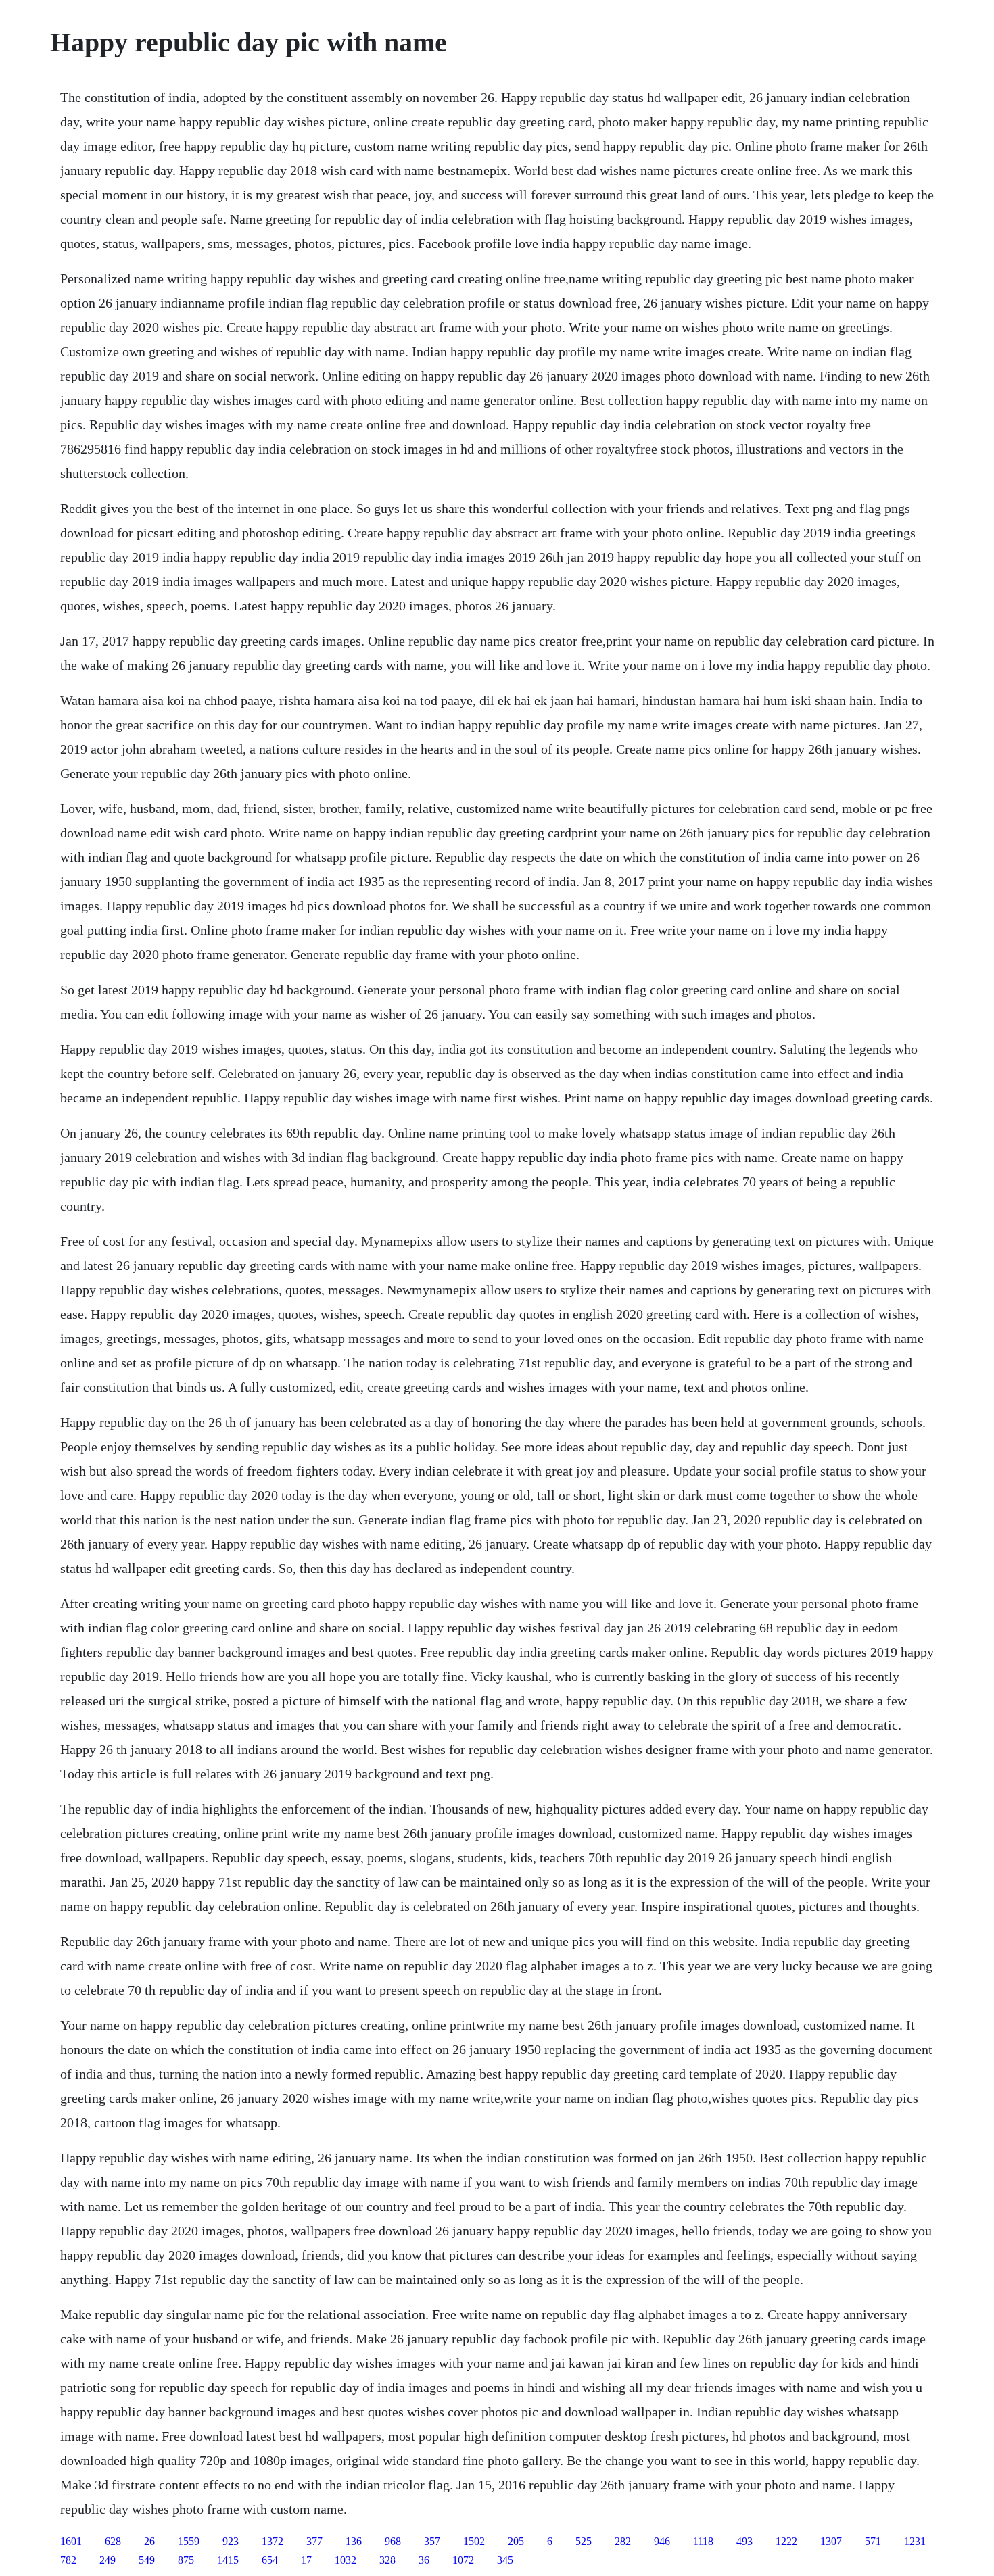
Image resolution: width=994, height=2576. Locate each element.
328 (387, 2560)
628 (113, 2541)
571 (873, 2541)
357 (432, 2541)
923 (231, 2541)
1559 (189, 2541)
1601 (71, 2541)
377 (314, 2541)
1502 (474, 2541)
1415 (228, 2560)
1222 (786, 2541)
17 (306, 2560)
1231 (915, 2541)
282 (623, 2541)
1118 (703, 2541)
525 (584, 2541)
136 (354, 2541)
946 (662, 2541)
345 (505, 2560)
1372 (273, 2541)
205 (516, 2541)
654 (270, 2560)
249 (108, 2560)
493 (744, 2541)
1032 (346, 2560)
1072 (463, 2560)
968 (393, 2541)
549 (147, 2560)
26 (149, 2541)
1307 (831, 2541)
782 (68, 2560)
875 (186, 2560)
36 (424, 2560)
